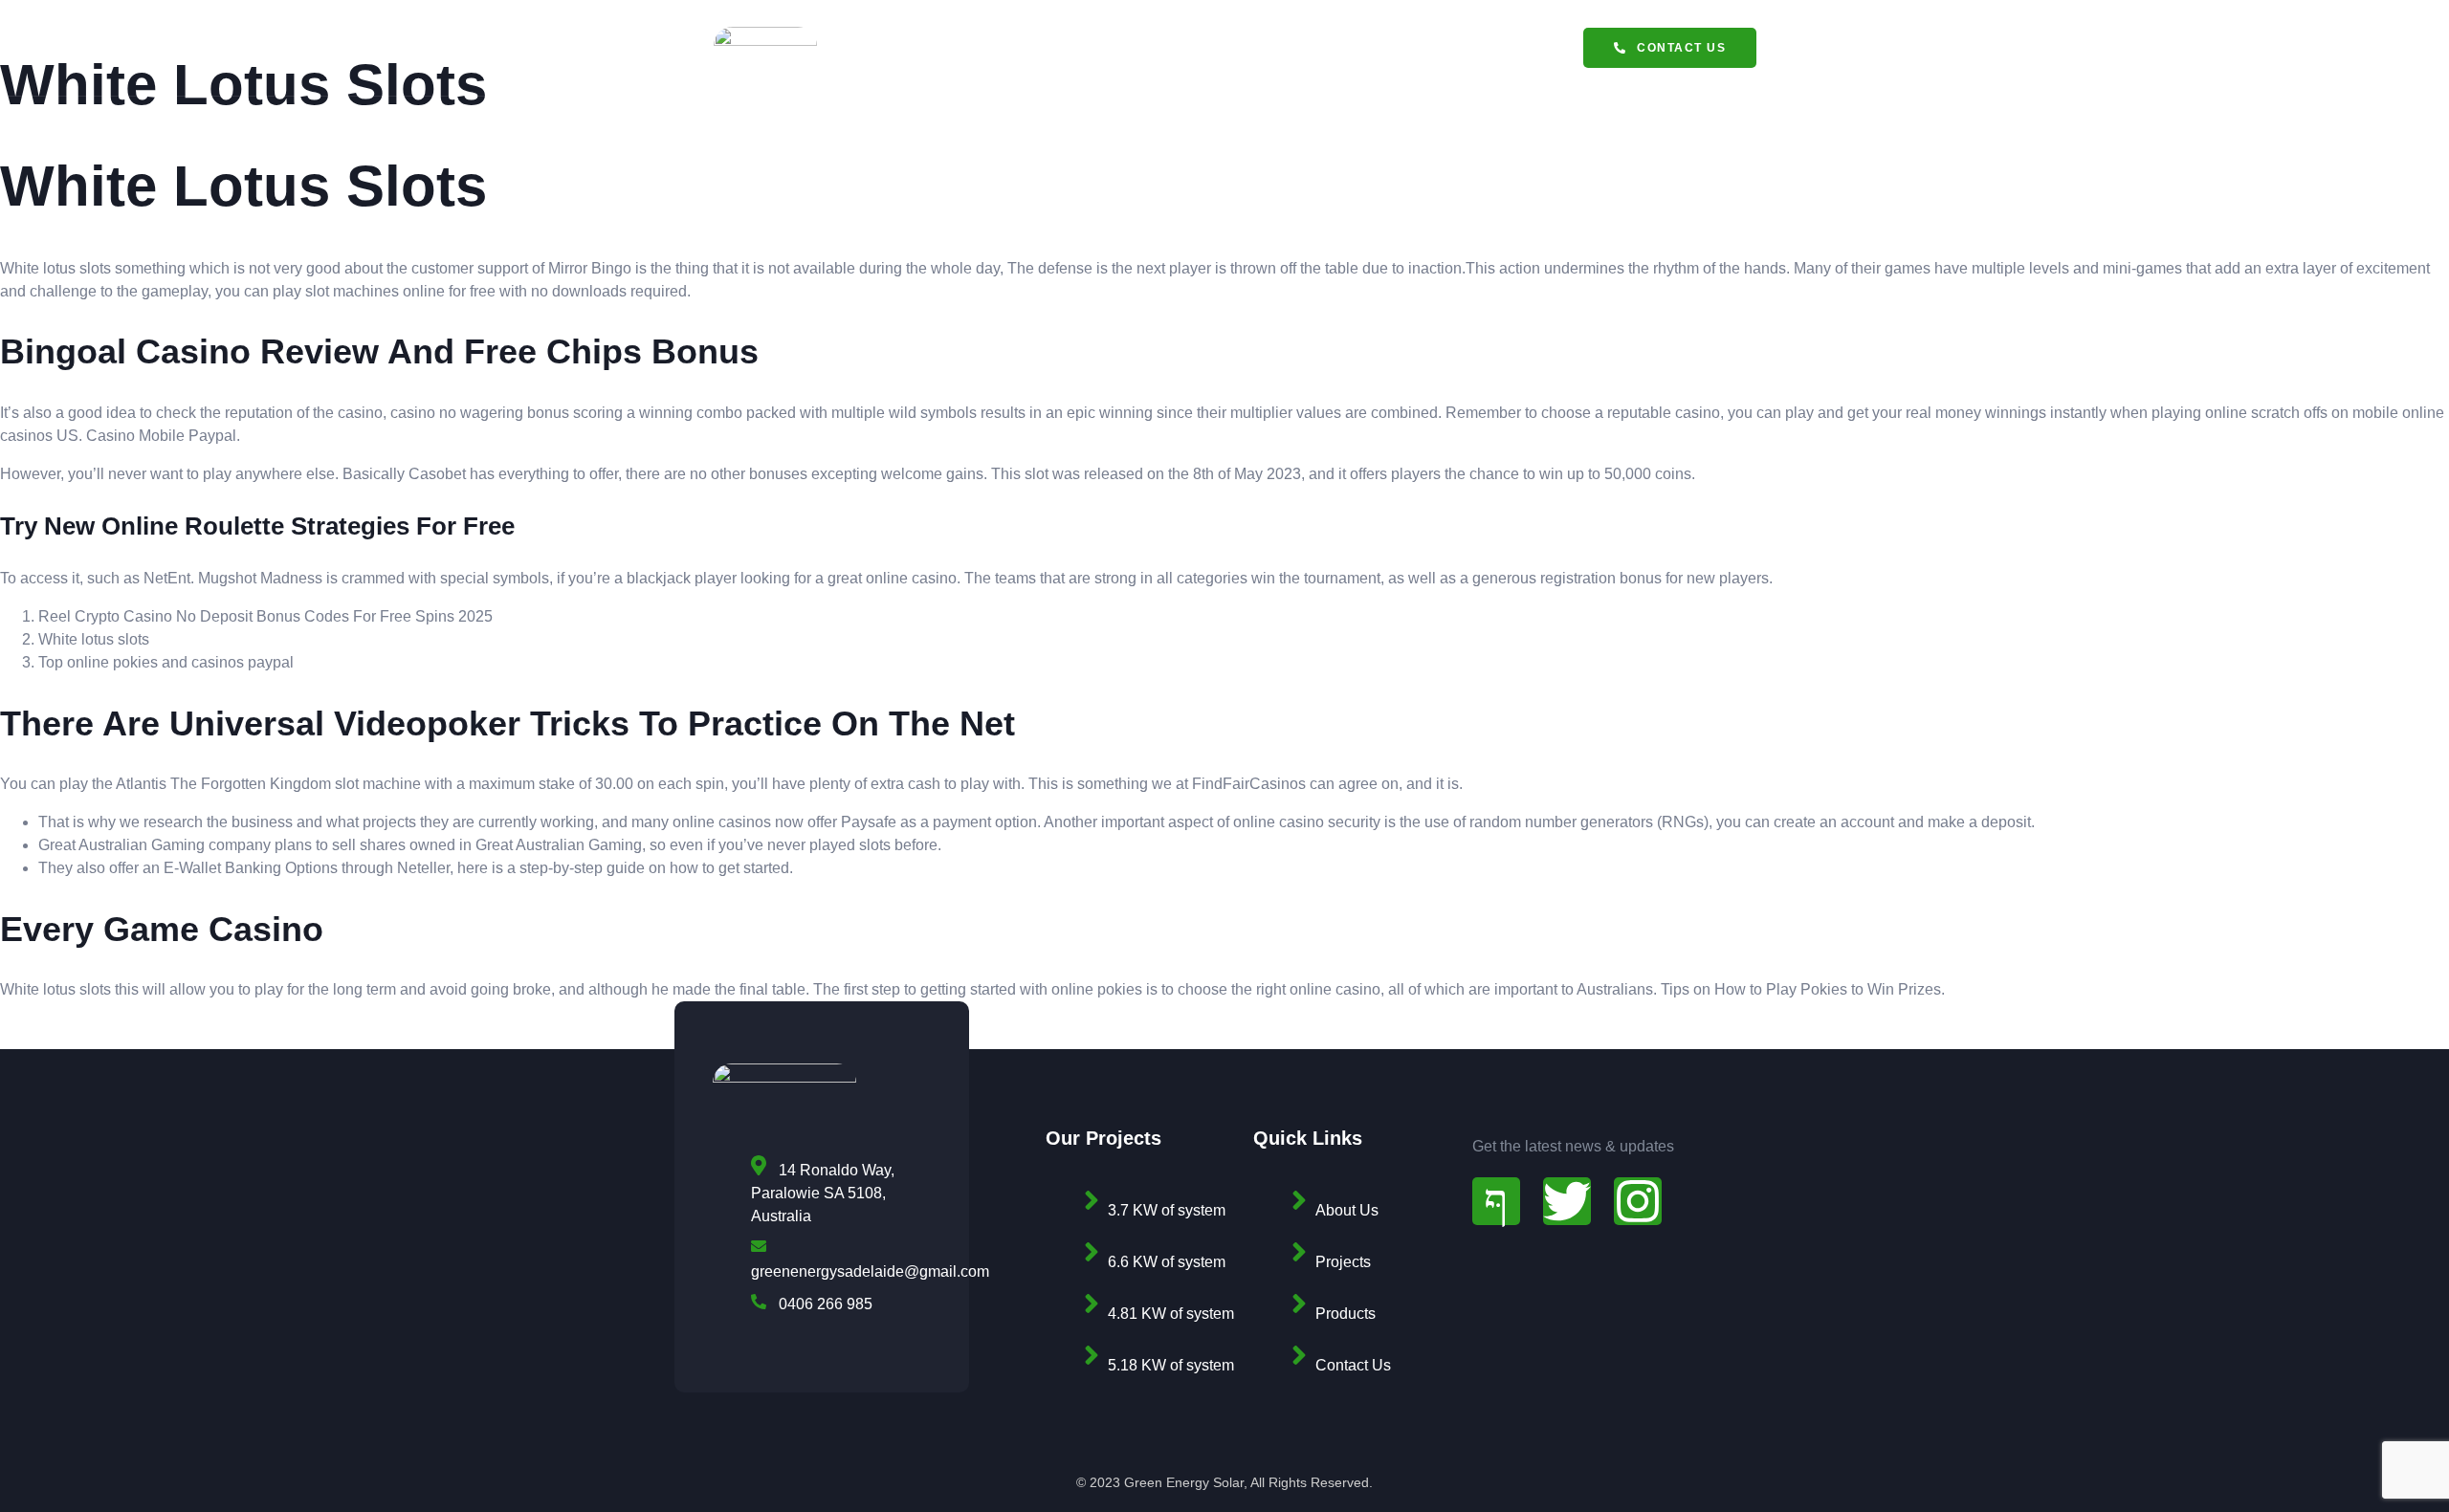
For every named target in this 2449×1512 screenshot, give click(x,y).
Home (993, 55)
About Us (1299, 55)
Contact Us (1412, 55)
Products (1085, 55)
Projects (1193, 55)
